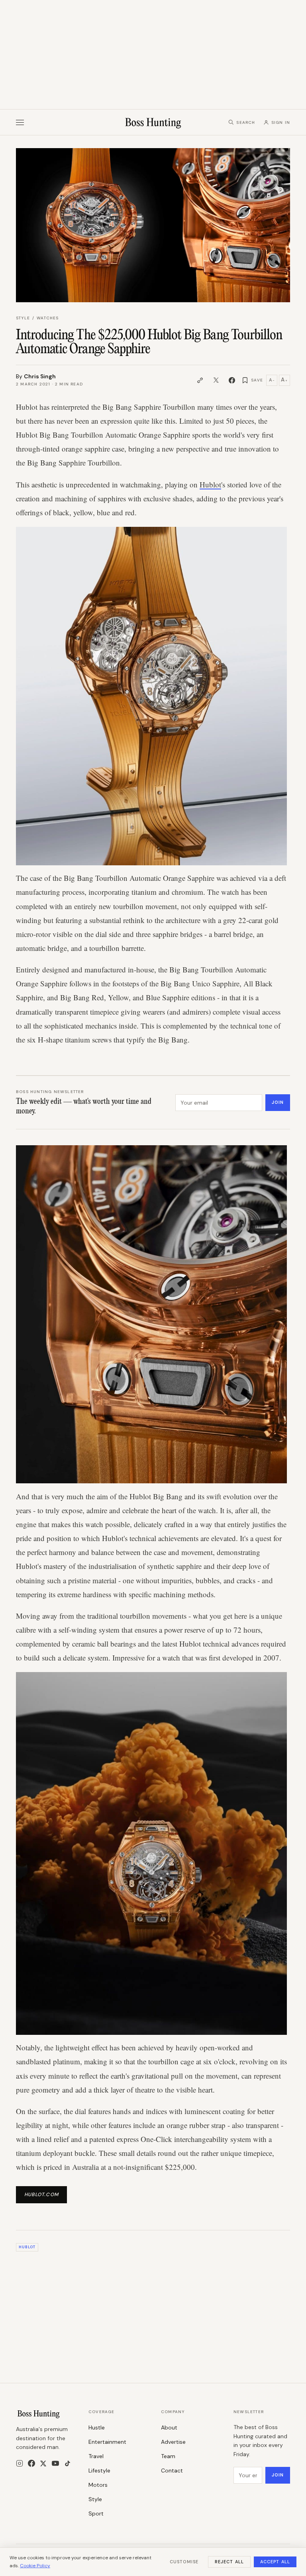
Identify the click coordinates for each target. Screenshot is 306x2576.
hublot (27, 2247)
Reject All (229, 2562)
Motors (98, 2485)
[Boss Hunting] (153, 122)
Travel (96, 2456)
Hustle (97, 2427)
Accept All (275, 2562)
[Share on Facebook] (232, 380)
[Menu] (20, 122)
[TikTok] (68, 2464)
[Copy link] (200, 380)
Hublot (210, 484)
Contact (172, 2470)
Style (23, 318)
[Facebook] (31, 2463)
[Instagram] (20, 2463)
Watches (48, 318)
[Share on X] (216, 380)
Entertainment (107, 2442)
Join (278, 1102)
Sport (96, 2513)
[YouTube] (55, 2463)
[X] (43, 2464)
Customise (184, 2562)
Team (168, 2456)
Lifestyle (99, 2470)
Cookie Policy (35, 2566)
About (169, 2427)
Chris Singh (40, 376)
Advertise (173, 2442)
